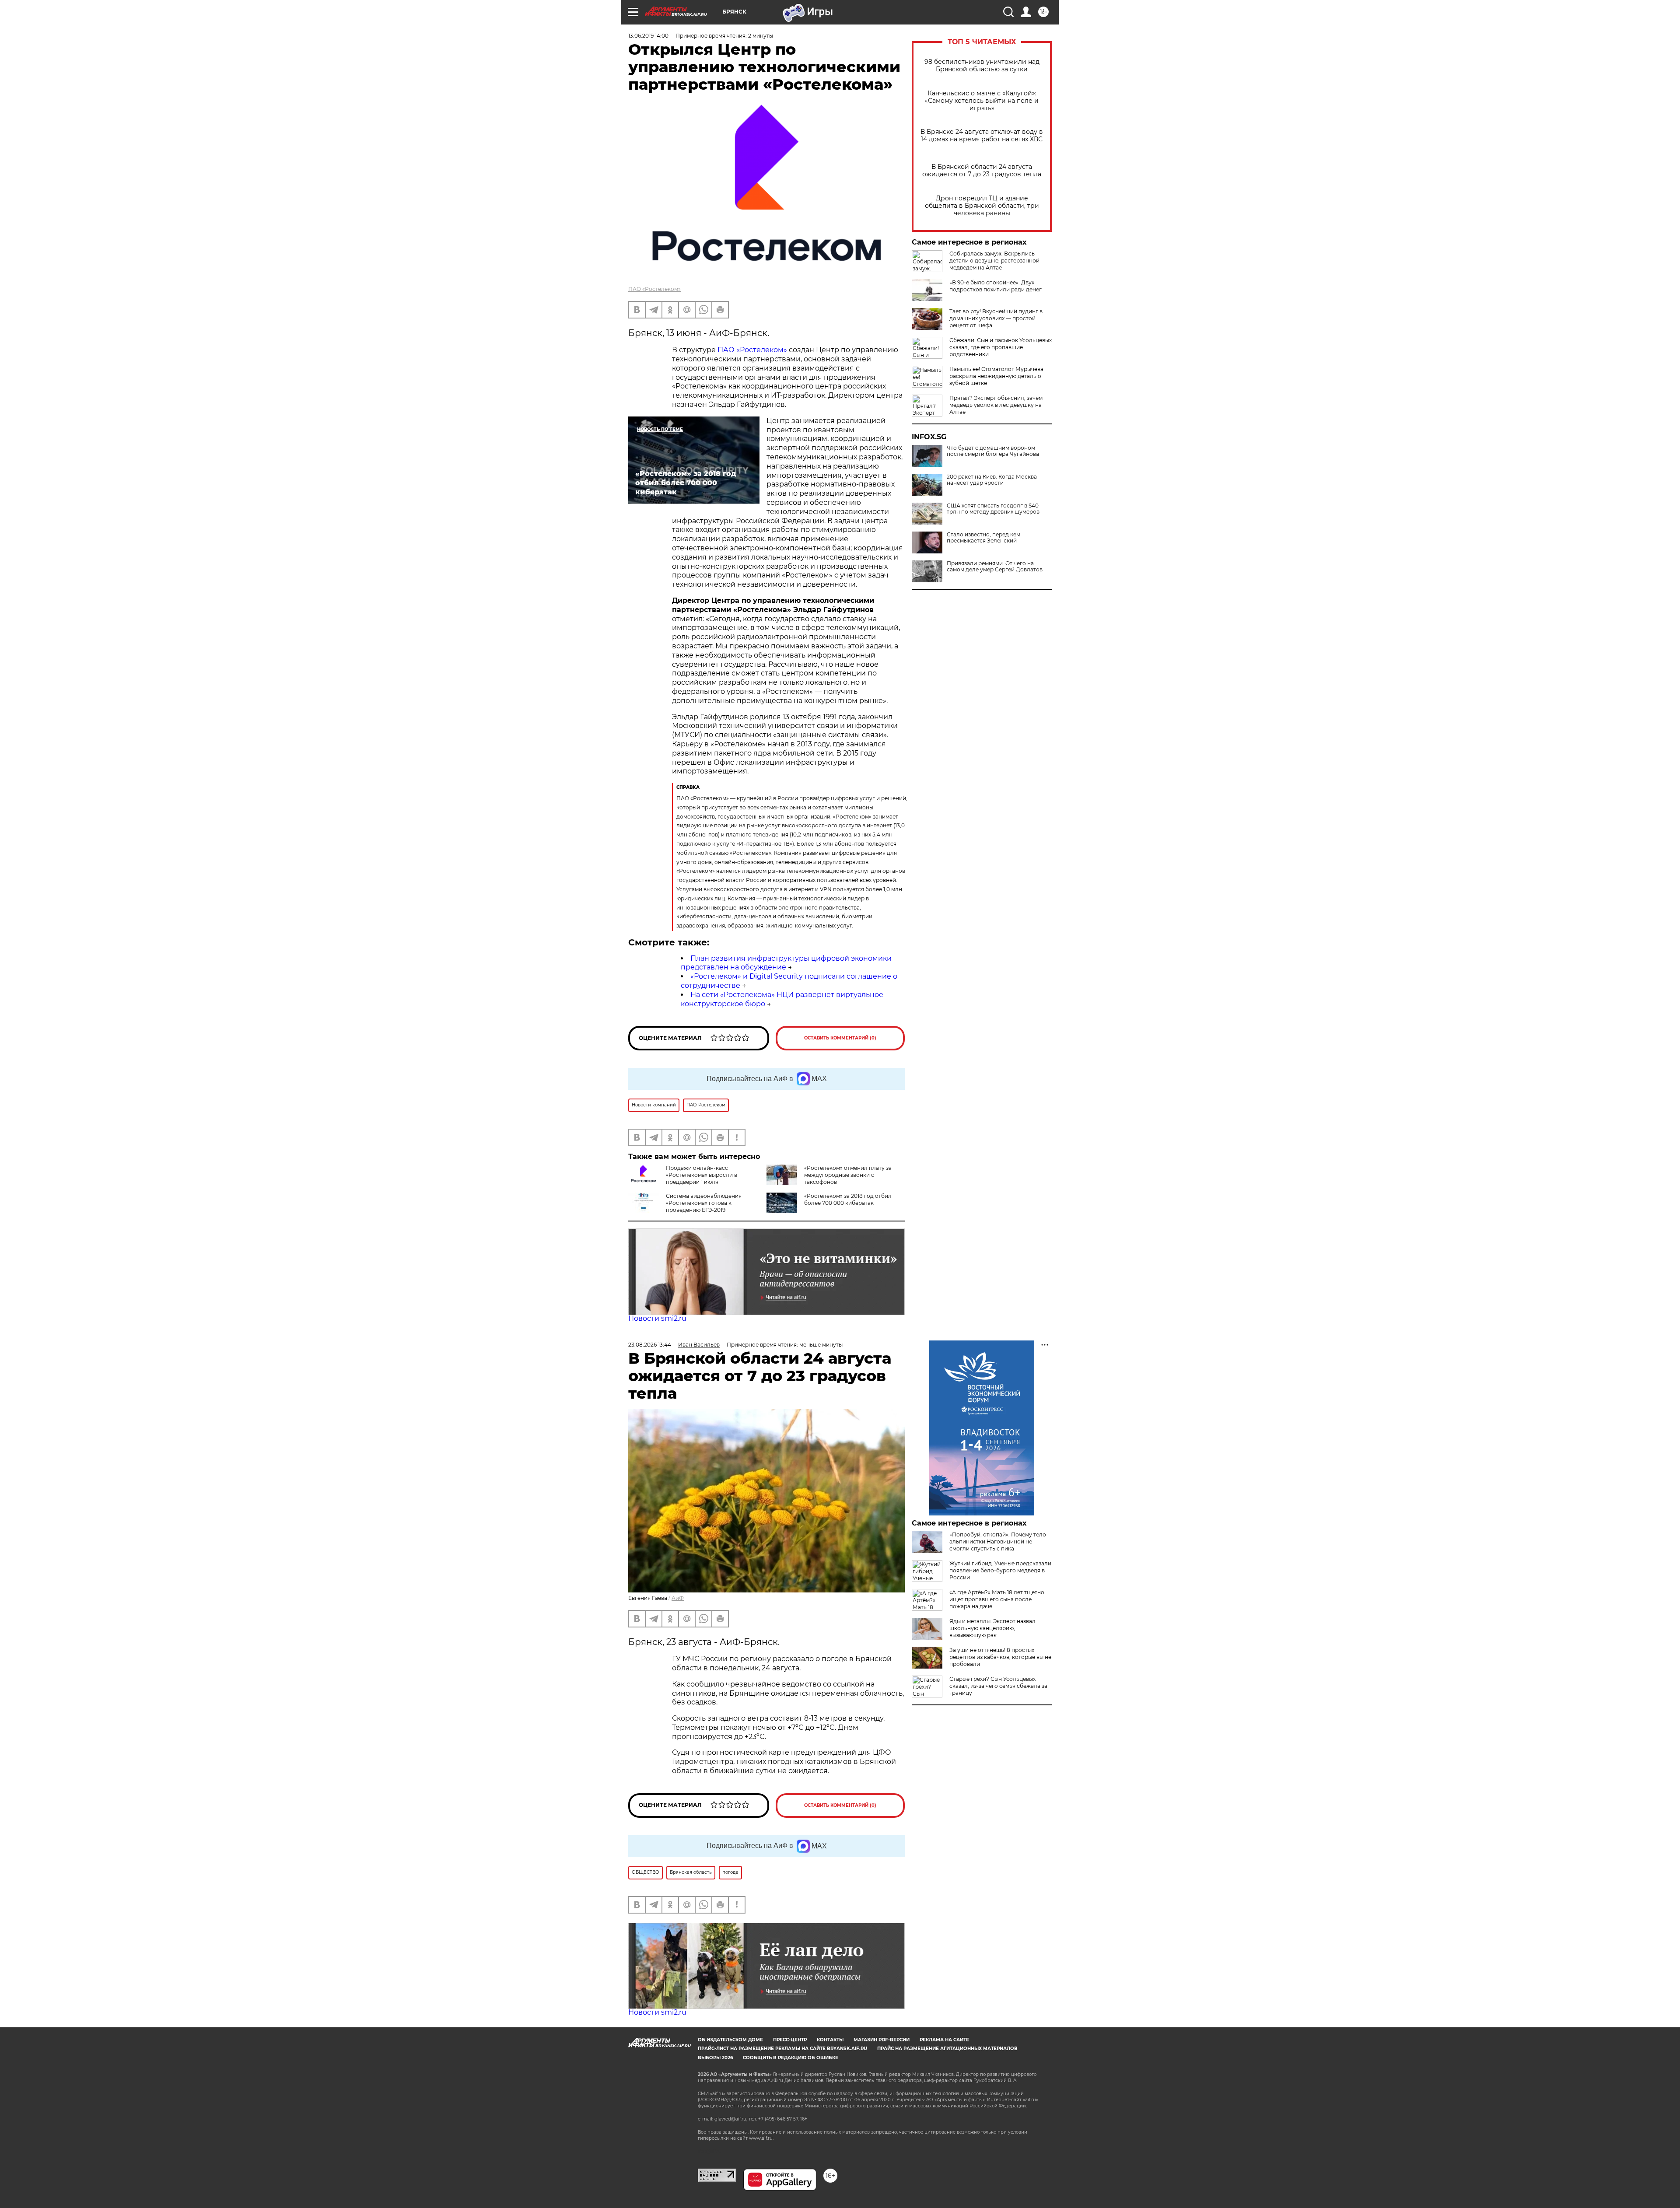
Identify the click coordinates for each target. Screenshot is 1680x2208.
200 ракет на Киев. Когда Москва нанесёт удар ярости (992, 480)
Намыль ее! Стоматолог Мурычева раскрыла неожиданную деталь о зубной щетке (996, 376)
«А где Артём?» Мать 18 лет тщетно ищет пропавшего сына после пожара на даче (997, 1599)
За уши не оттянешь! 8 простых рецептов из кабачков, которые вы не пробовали (1000, 1657)
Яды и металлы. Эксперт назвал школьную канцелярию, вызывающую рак (992, 1628)
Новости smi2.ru (657, 1318)
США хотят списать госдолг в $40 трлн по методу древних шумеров (993, 509)
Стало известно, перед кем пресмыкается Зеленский (983, 538)
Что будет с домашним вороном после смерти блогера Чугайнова (993, 451)
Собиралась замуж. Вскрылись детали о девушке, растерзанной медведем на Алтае (994, 261)
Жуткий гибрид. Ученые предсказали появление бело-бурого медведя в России (1000, 1570)
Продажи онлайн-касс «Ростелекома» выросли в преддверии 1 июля (702, 1175)
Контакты (830, 2040)
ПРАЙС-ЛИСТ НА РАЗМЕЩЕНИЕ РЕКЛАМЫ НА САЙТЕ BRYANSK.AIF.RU (782, 2049)
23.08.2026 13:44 (650, 1345)
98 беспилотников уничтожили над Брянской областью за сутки (982, 66)
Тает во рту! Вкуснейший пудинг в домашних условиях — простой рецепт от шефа (996, 318)
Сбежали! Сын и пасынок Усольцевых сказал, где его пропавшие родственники (1001, 347)
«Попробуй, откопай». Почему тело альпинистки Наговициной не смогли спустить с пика (998, 1541)
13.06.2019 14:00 (648, 36)
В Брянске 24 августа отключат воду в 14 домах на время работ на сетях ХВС (982, 136)
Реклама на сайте (944, 2040)
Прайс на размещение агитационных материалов (947, 2049)
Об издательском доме (730, 2040)
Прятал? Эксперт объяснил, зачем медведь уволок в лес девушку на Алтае (996, 405)
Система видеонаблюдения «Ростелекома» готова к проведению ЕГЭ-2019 (704, 1203)
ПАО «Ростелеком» (654, 289)
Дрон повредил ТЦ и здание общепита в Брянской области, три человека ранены (982, 206)
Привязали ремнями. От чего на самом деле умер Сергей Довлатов (995, 567)
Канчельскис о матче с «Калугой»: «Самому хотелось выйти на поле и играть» (982, 101)
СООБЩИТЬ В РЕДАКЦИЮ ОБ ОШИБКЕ (791, 2058)
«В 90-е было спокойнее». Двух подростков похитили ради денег (996, 286)
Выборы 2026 (715, 2058)
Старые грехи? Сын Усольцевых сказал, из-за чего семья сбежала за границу (998, 1686)
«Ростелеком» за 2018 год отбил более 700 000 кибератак (848, 1199)
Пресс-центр (790, 2040)
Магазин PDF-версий (882, 2040)
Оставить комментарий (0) (840, 1038)
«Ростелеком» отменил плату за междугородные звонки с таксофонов (848, 1175)
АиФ (678, 1598)
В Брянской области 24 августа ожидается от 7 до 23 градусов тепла (982, 171)
